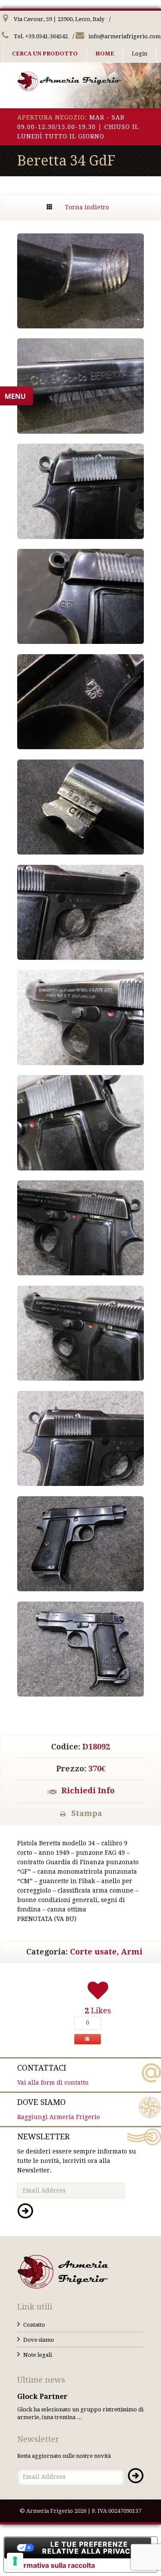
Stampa (87, 1813)
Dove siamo (39, 2340)
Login (140, 54)
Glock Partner (42, 2397)
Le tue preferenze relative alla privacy (89, 2548)
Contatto (34, 2325)
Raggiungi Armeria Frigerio (59, 2109)
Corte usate (93, 1952)
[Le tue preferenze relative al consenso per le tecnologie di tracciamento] (15, 2561)
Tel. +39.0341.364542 (40, 36)
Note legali (38, 2355)
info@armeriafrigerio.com (124, 36)
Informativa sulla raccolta (53, 2565)
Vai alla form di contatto (53, 2075)
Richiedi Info (88, 1790)
